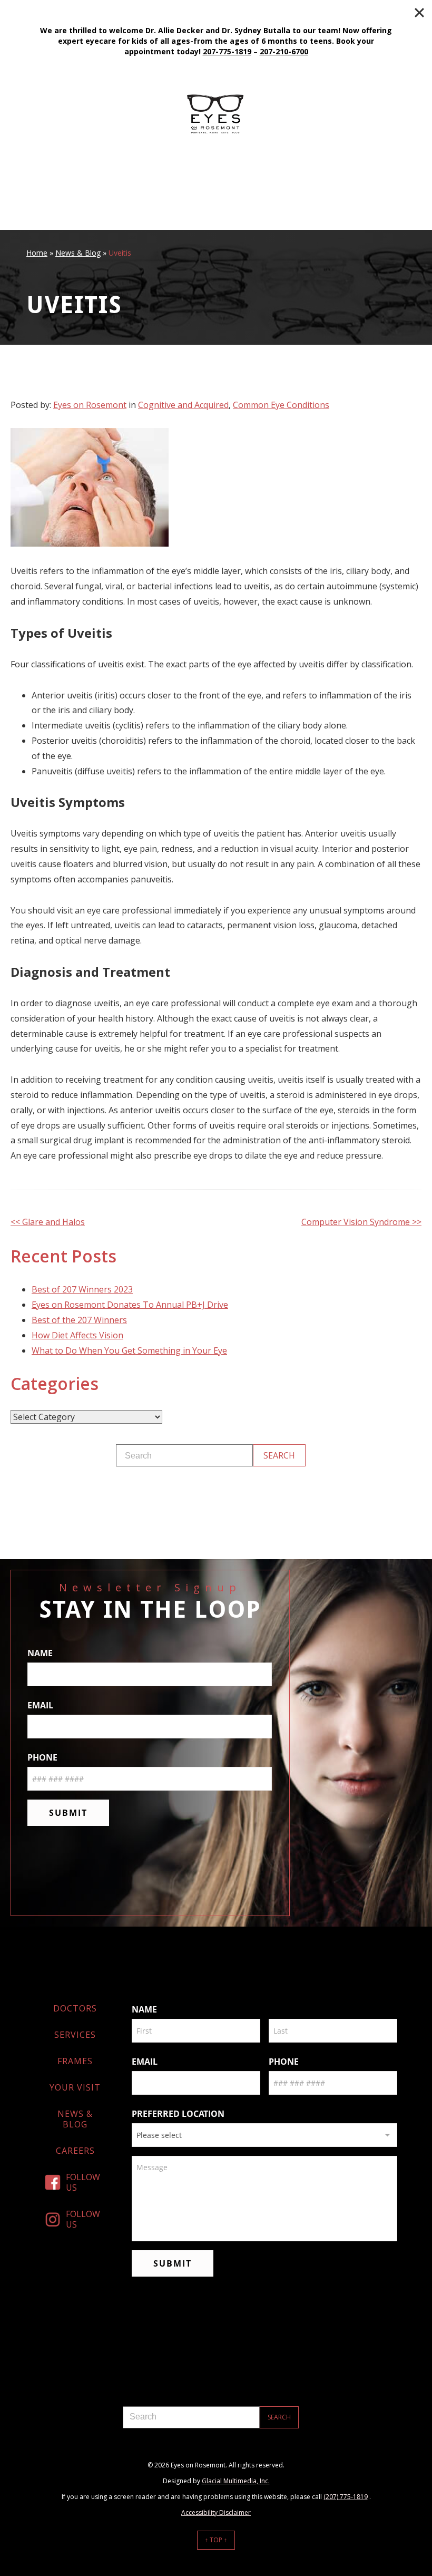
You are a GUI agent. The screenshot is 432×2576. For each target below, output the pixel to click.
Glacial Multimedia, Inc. (236, 2481)
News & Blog (78, 253)
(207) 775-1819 (346, 2497)
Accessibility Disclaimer (216, 2512)
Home (37, 253)
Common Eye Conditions (281, 405)
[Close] (419, 13)
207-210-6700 (284, 51)
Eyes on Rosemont (90, 405)
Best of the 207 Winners (79, 1320)
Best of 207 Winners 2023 (82, 1289)
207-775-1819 (227, 51)
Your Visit (75, 2087)
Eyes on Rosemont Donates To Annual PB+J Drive (130, 1305)
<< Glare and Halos (48, 1222)
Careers (75, 2151)
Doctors (75, 2008)
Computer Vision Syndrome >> (361, 1222)
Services (75, 2035)
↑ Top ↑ (216, 2540)
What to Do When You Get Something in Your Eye (129, 1350)
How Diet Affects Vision (77, 1335)
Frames (75, 2061)
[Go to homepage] (216, 114)
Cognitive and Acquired (183, 405)
